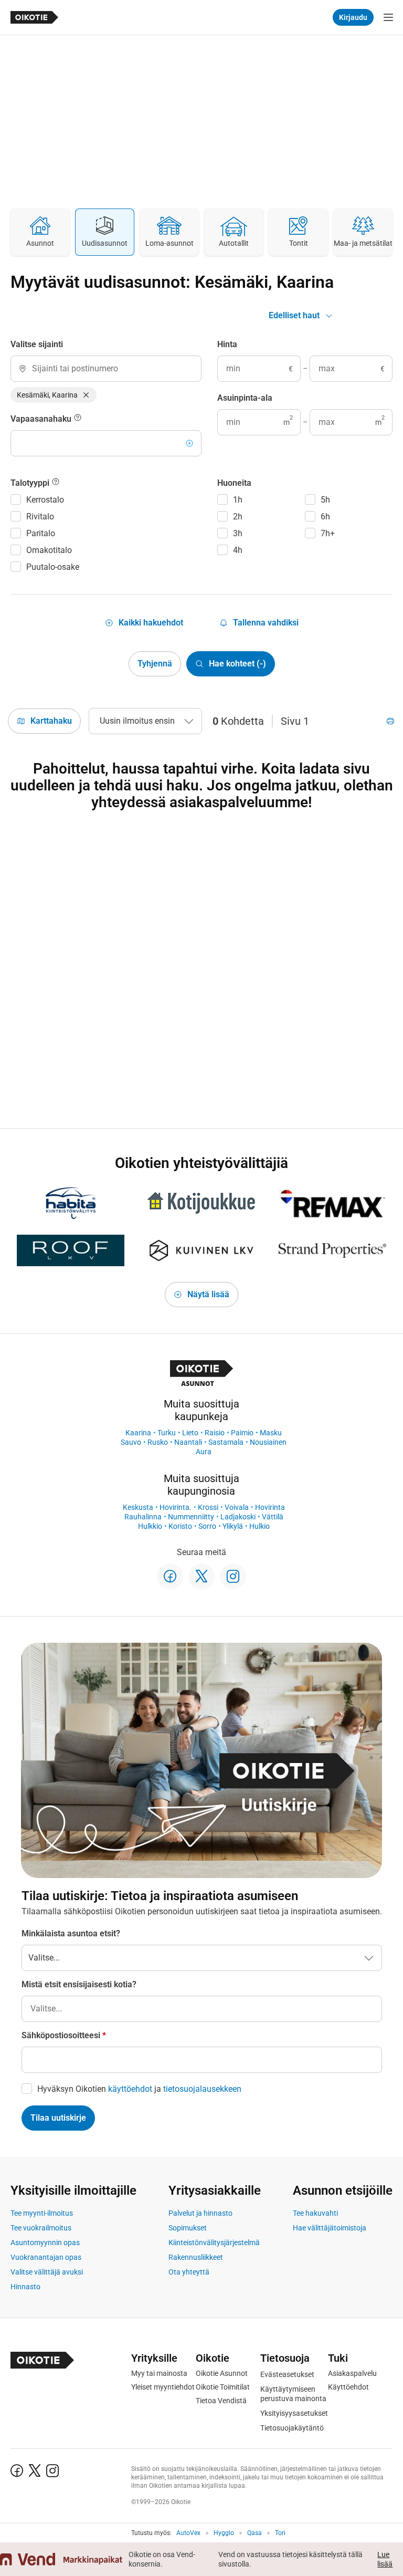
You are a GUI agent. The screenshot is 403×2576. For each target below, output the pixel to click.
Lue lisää (385, 2559)
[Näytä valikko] (388, 17)
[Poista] (86, 395)
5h (325, 500)
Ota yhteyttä (189, 2272)
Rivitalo (40, 517)
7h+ (328, 533)
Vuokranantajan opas (46, 2257)
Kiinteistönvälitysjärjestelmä (214, 2243)
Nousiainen (268, 1442)
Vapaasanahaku (42, 419)
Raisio (215, 1433)
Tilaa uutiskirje (58, 2118)
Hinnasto (25, 2287)
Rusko (158, 1442)
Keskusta (138, 1507)
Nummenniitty (191, 1517)
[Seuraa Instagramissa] (233, 1577)
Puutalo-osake (53, 567)
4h (238, 550)
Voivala (237, 1507)
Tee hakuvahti (315, 2213)
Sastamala (226, 1442)
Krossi (208, 1507)
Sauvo (131, 1442)
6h (325, 517)
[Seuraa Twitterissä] (201, 1577)
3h (238, 533)
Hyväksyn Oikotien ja (139, 2089)
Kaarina (138, 1433)
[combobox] (106, 369)
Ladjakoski (238, 1517)
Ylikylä (233, 1526)
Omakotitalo (49, 550)
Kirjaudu (353, 17)
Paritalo (41, 533)
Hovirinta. (176, 1507)
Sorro (207, 1526)
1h (238, 500)
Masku (271, 1433)
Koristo (180, 1526)
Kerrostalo (45, 500)
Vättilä (273, 1517)
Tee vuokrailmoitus (41, 2228)
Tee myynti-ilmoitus (42, 2213)
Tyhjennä (155, 664)
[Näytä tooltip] (78, 419)
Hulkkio (150, 1526)
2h (238, 517)
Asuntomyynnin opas (45, 2243)
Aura (204, 1452)
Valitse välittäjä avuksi (47, 2272)
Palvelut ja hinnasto (200, 2213)
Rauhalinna (143, 1517)
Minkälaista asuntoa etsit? (71, 1933)
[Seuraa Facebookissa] (170, 1577)
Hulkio (259, 1526)
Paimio (242, 1433)
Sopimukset (188, 2228)
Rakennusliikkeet (196, 2257)
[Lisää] (189, 443)
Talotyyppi (31, 483)
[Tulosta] (390, 721)
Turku (167, 1433)
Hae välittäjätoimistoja (330, 2228)
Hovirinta (270, 1507)
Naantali (188, 1442)
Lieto (190, 1433)
